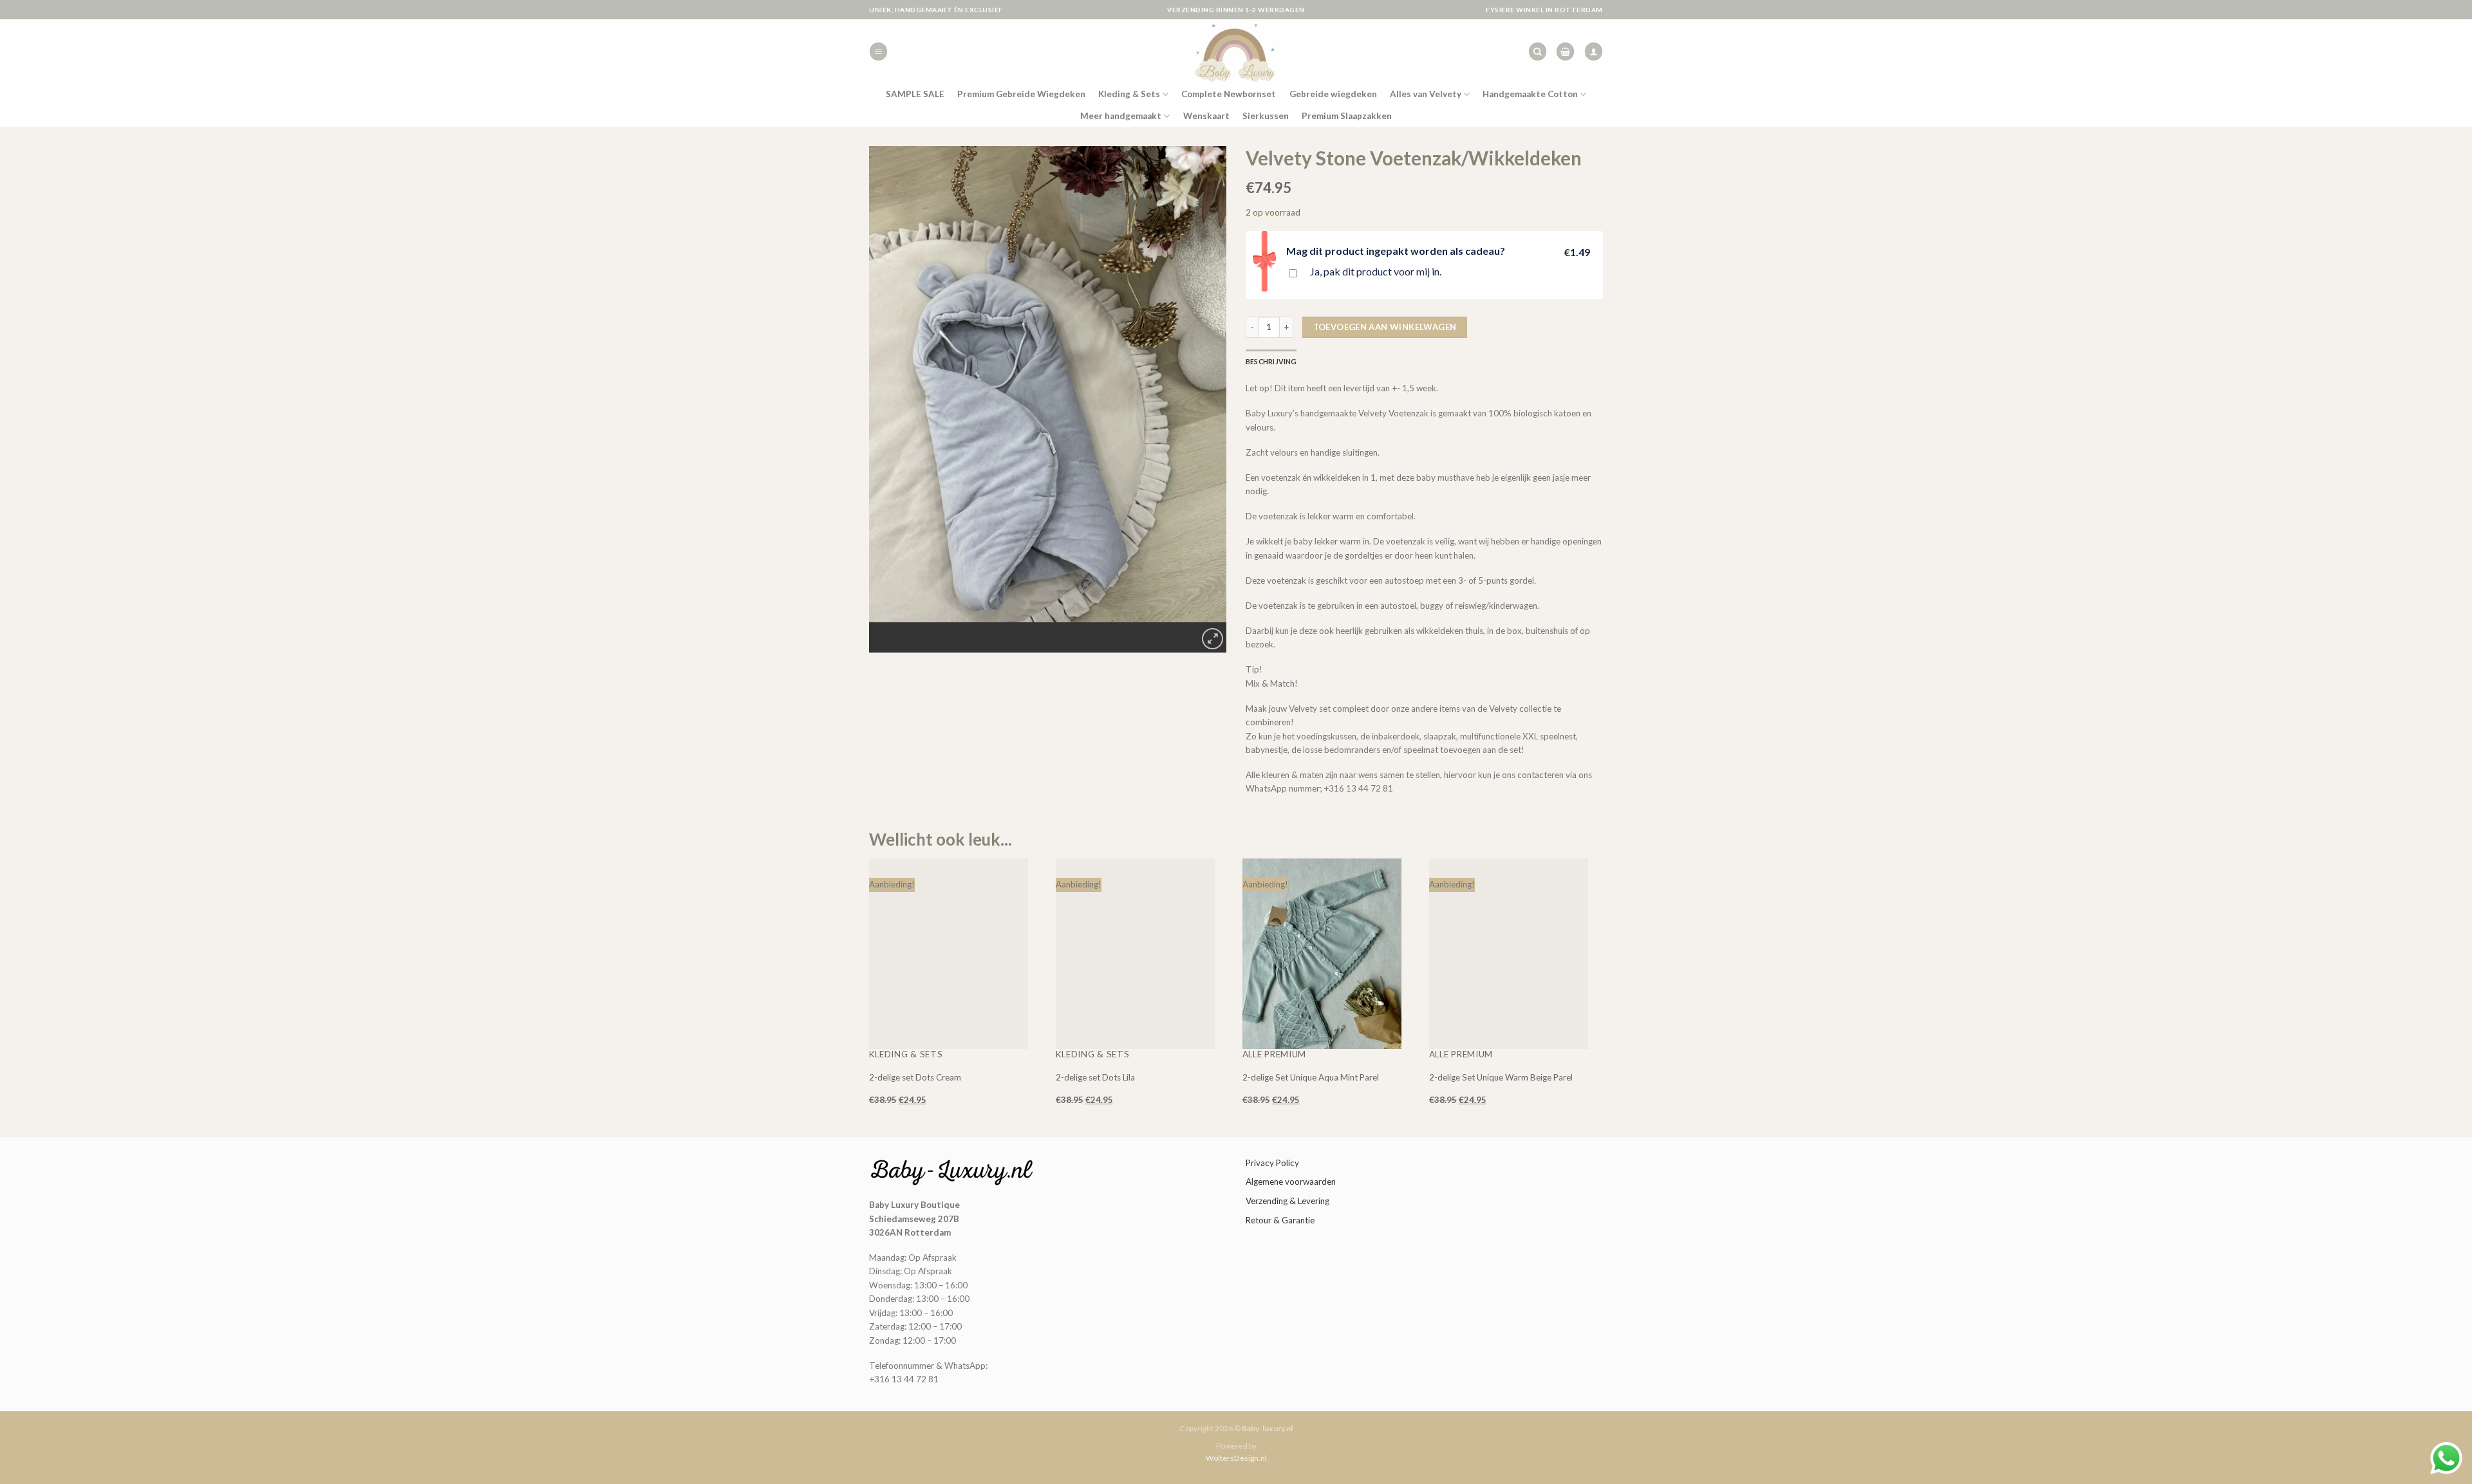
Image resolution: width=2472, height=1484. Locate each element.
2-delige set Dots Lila (1095, 1077)
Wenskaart (1206, 116)
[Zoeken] (1538, 51)
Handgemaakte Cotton (1530, 94)
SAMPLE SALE (915, 94)
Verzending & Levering (1287, 1201)
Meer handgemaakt (1121, 116)
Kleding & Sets (1129, 94)
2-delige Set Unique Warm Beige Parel (1501, 1077)
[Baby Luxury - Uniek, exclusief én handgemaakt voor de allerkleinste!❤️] (1236, 51)
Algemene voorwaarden (1291, 1182)
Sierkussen (1266, 116)
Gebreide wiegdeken (1333, 94)
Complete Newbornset (1229, 94)
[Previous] (1028, 633)
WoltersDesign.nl (1236, 1458)
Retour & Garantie (1280, 1220)
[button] (878, 51)
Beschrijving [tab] (1271, 361)
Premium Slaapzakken (1347, 116)
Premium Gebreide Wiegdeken (1021, 94)
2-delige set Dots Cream (915, 1077)
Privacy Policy (1272, 1163)
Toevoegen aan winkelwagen (1385, 327)
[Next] (1059, 633)
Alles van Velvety (1426, 94)
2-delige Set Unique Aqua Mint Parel (1311, 1077)
